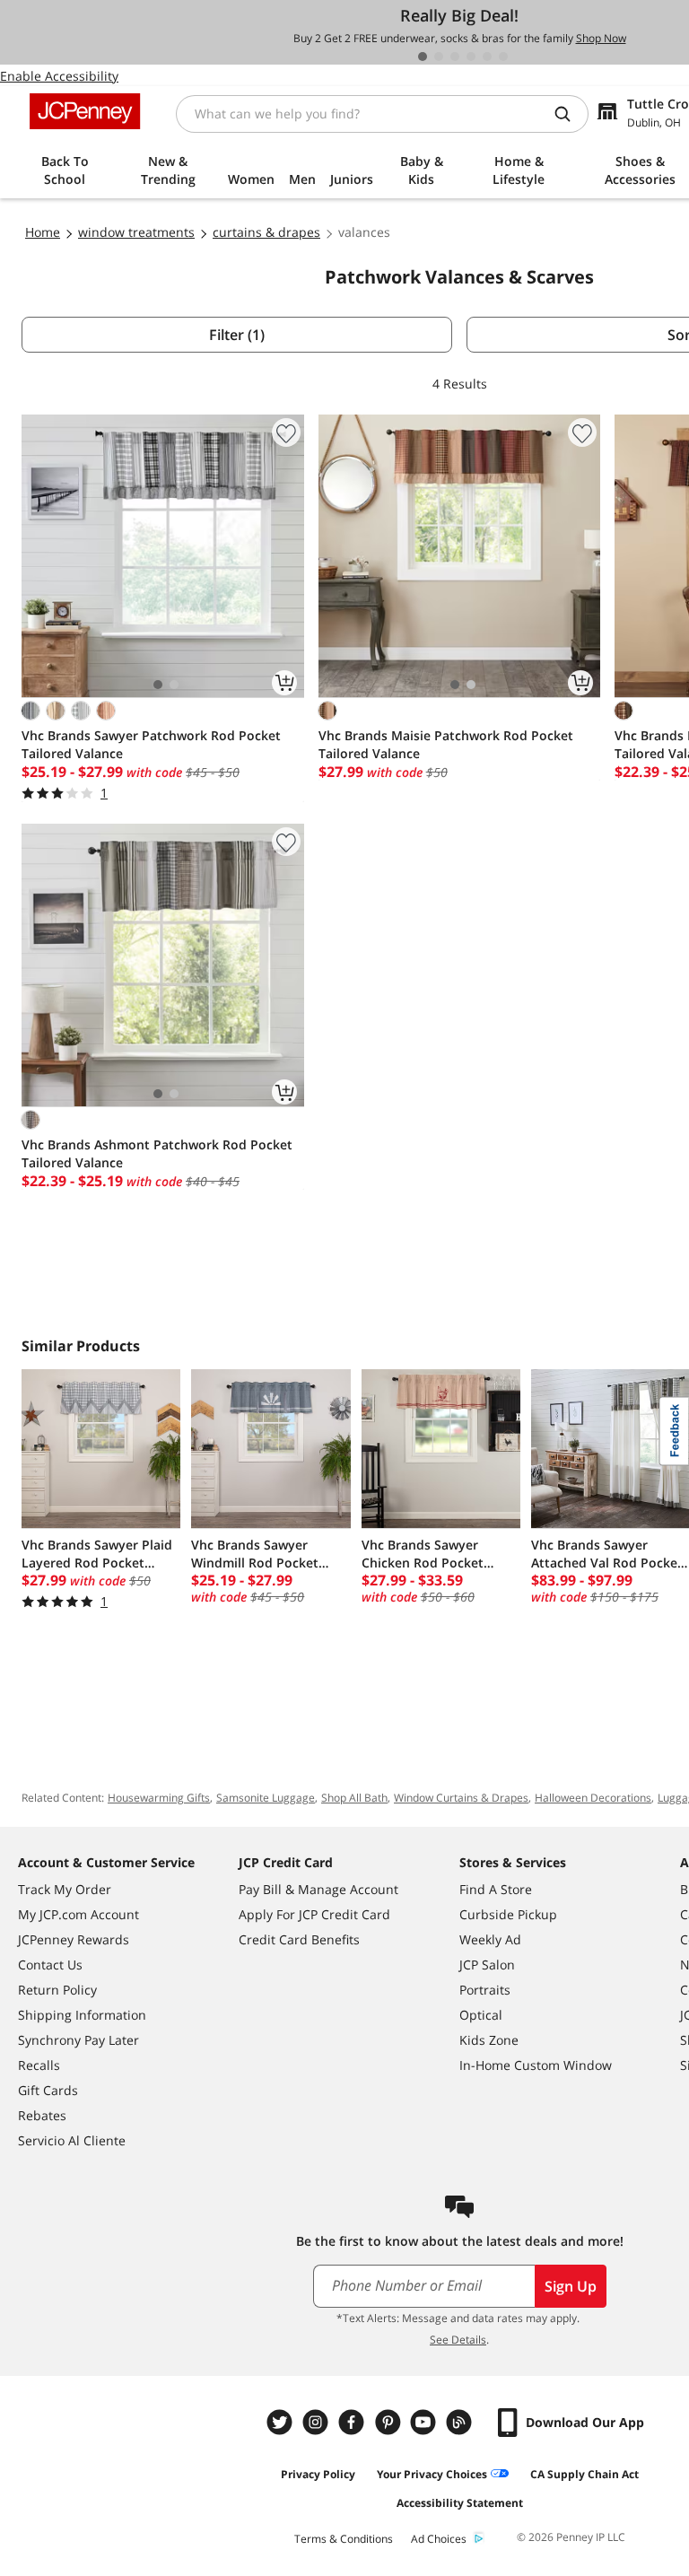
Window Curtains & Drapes (461, 1798)
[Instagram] (318, 2422)
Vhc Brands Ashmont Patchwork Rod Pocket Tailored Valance (157, 1153)
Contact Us (50, 1965)
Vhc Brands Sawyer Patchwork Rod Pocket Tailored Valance (151, 744)
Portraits (485, 1990)
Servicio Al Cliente (72, 2140)
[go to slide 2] (439, 57)
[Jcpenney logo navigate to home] (85, 111)
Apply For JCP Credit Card (314, 1914)
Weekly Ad (490, 1939)
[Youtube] (425, 2422)
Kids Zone (489, 2040)
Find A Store (496, 1889)
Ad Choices (439, 2539)
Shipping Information (82, 2015)
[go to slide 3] (455, 57)
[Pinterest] (389, 2422)
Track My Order (65, 1889)
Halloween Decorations (593, 1798)
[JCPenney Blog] (461, 2422)
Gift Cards (48, 2090)
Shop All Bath (354, 1798)
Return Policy (57, 1990)
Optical (481, 2015)
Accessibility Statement (460, 2503)
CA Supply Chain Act (584, 2474)
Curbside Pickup (508, 1914)
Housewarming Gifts (159, 1798)
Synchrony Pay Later (78, 2040)
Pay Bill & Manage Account (318, 1889)
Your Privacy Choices (432, 2474)
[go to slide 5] (487, 57)
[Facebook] (353, 2422)
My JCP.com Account (78, 1914)
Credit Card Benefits (299, 1939)
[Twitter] (282, 2422)
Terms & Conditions (344, 2539)
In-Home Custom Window (536, 2065)
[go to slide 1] (423, 57)
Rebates (42, 2115)
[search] (570, 114)
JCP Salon (487, 1965)
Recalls (39, 2065)
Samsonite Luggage (266, 1798)
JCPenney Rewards (74, 1939)
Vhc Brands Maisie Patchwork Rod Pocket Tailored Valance (446, 744)
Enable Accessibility (59, 76)
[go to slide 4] (471, 57)
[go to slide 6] (503, 57)
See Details (458, 2340)
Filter (237, 335)
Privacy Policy (318, 2474)
